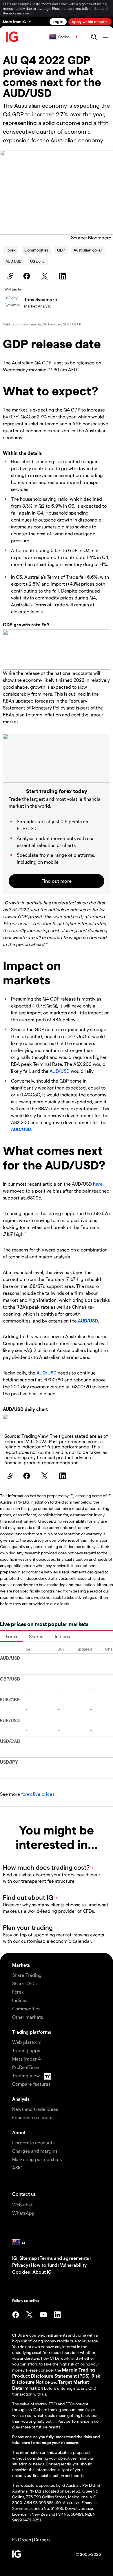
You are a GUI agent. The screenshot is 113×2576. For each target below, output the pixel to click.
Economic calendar (33, 2117)
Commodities (36, 250)
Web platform (27, 2042)
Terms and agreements (64, 2258)
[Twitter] (45, 276)
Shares (36, 1636)
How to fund (44, 2265)
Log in (58, 22)
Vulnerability (73, 2265)
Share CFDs (24, 1983)
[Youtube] (43, 2315)
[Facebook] (28, 276)
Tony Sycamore (41, 299)
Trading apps (26, 2050)
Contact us (24, 2194)
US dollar (38, 261)
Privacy (20, 2265)
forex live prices (38, 1794)
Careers (42, 2539)
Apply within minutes (90, 22)
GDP (61, 250)
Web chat (22, 2205)
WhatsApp (23, 2213)
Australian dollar (88, 250)
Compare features (31, 2084)
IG (14, 2258)
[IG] (12, 37)
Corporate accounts (33, 2142)
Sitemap (28, 2258)
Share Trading (27, 1975)
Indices (62, 1636)
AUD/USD (60, 1071)
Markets (21, 1965)
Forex (11, 250)
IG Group (22, 2539)
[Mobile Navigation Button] (105, 37)
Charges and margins (35, 2151)
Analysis (21, 2099)
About (19, 2132)
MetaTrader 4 (27, 2059)
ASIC (17, 2168)
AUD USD (13, 261)
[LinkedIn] (63, 276)
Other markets (28, 2017)
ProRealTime (25, 2067)
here (98, 1184)
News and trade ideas (35, 2109)
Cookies (21, 2272)
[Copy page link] (10, 276)
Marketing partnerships (37, 2159)
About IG (42, 2272)
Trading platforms (32, 2032)
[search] (94, 37)
